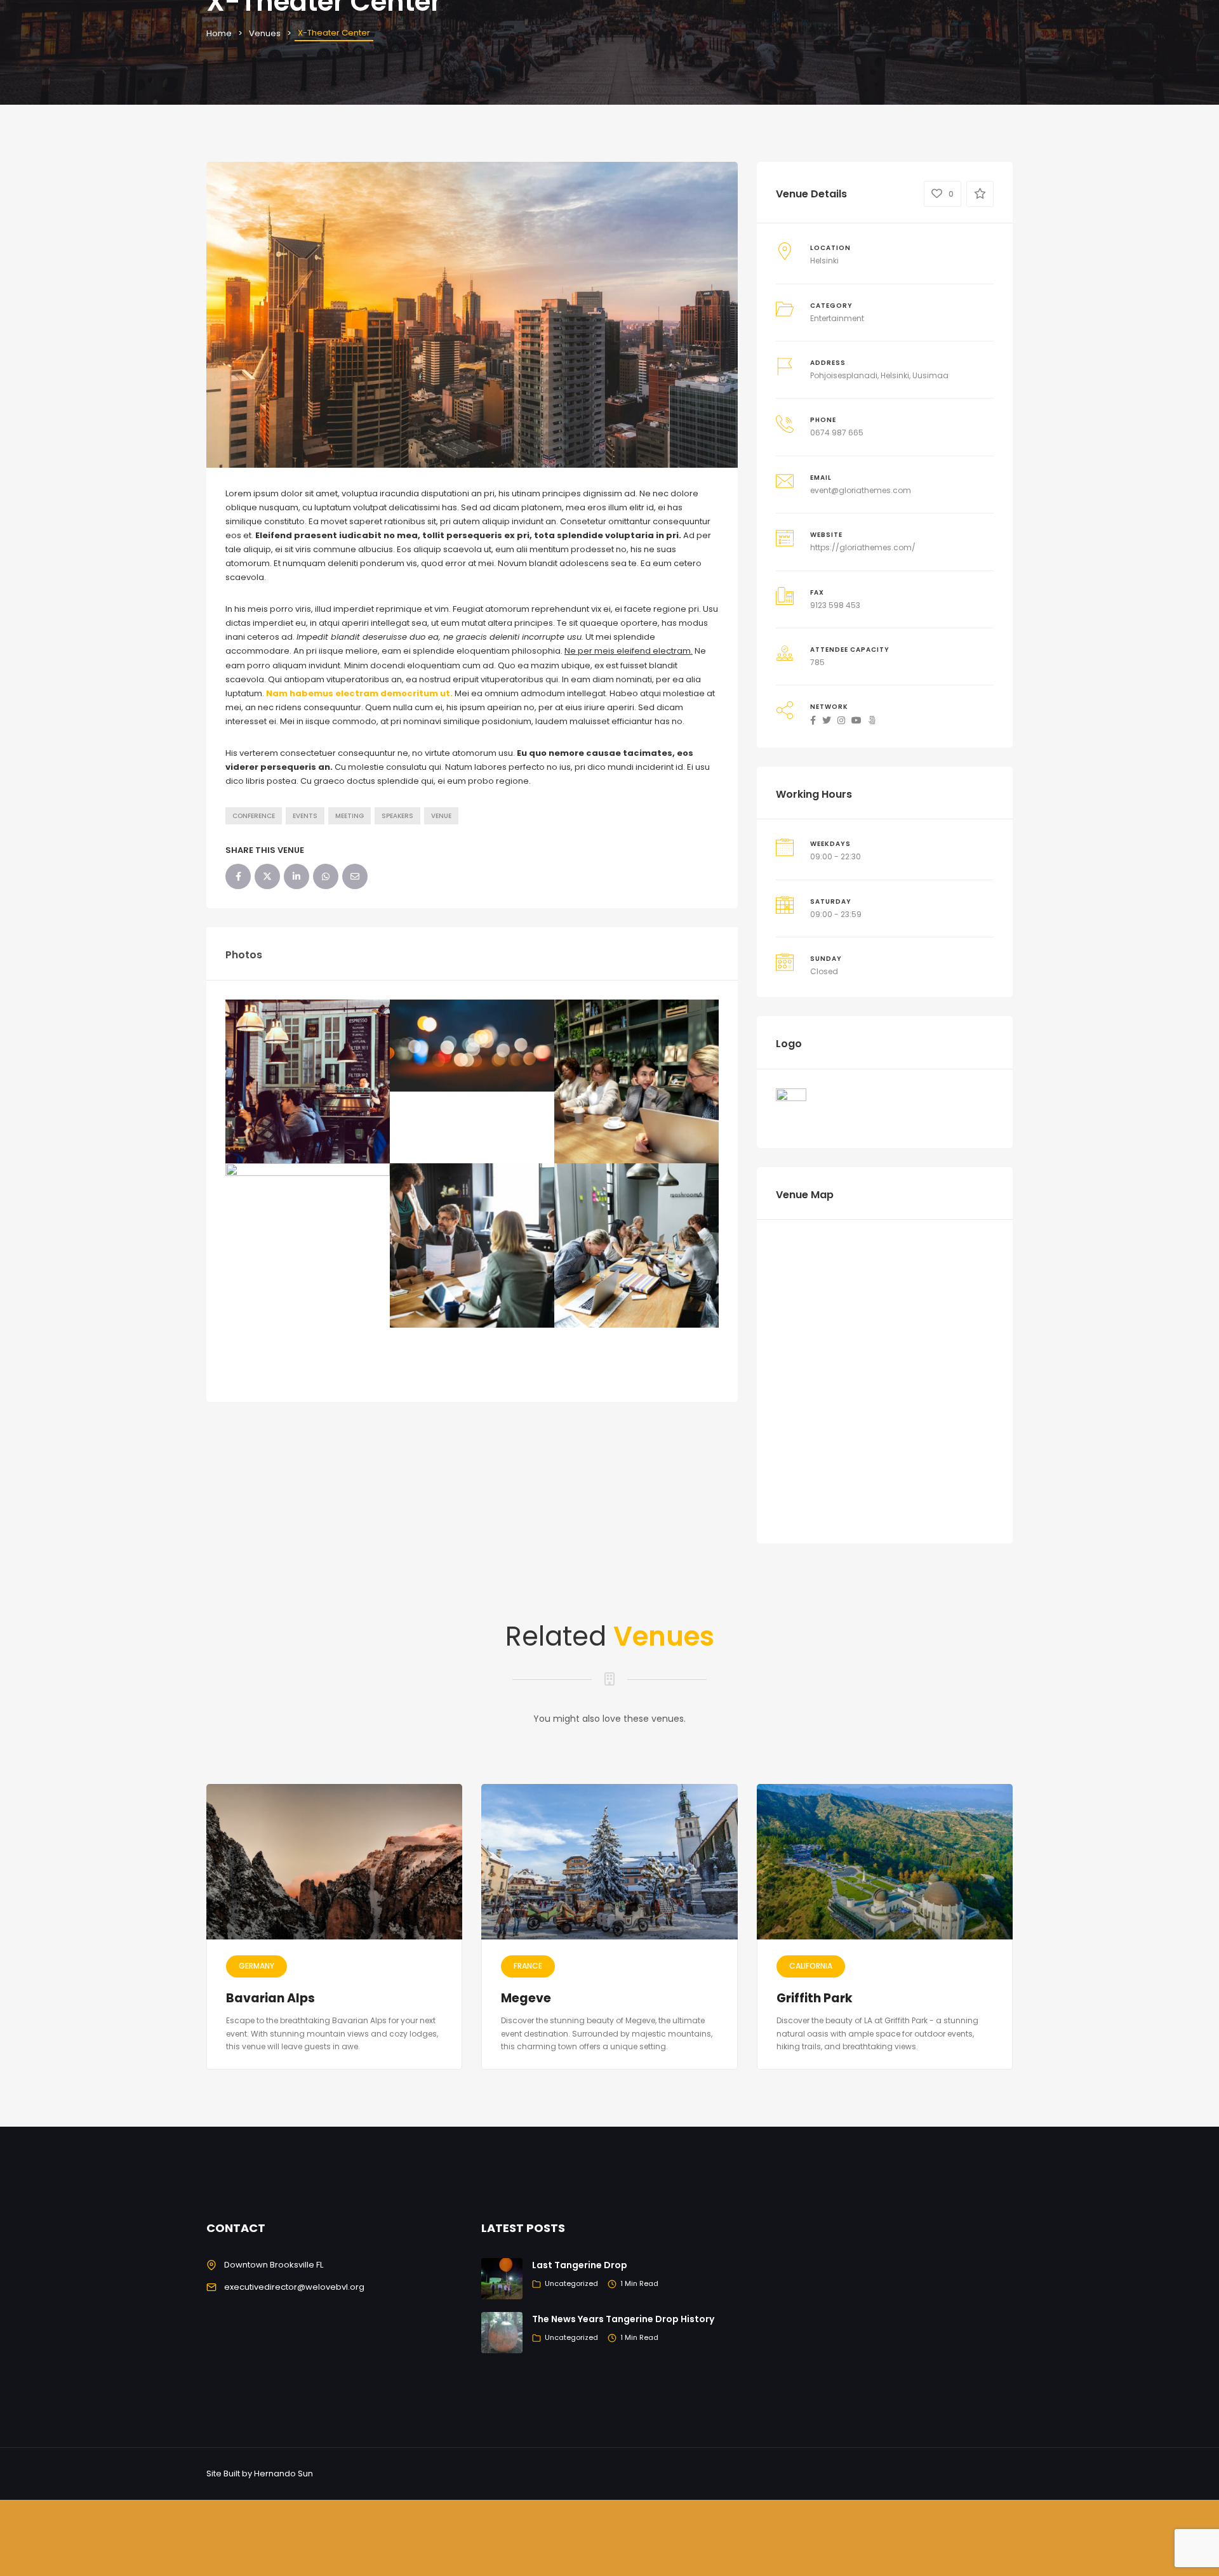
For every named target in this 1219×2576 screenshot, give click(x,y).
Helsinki (824, 261)
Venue (441, 816)
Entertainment (837, 318)
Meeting (350, 816)
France (528, 1966)
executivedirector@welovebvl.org (294, 2287)
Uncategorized (571, 2283)
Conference (254, 816)
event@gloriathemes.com (861, 490)
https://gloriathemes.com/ (863, 547)
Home (219, 33)
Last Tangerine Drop (580, 2265)
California (811, 1966)
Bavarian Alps (270, 1998)
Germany (256, 1966)
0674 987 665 (837, 433)
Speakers (397, 816)
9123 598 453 (835, 605)
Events (305, 816)
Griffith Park (815, 1998)
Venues (265, 33)
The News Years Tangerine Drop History (623, 2319)
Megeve (526, 1998)
